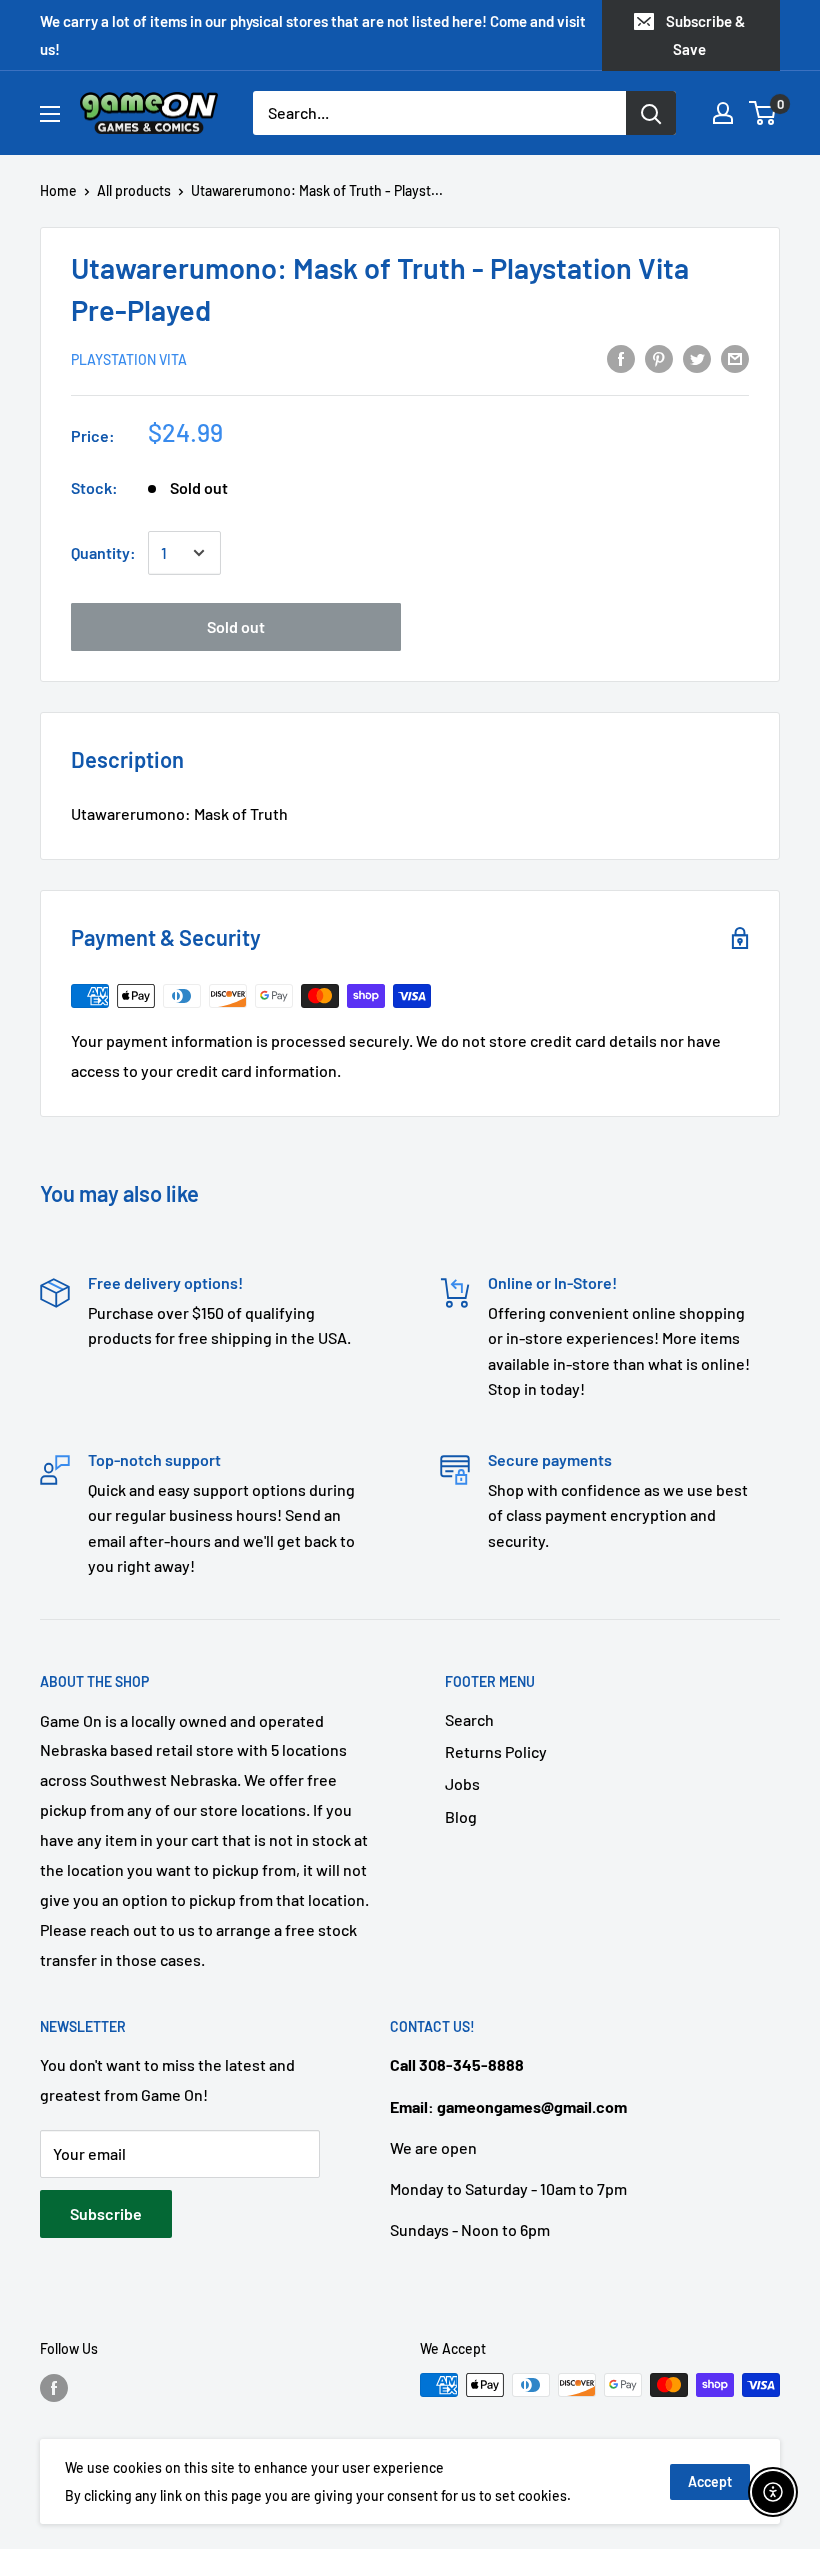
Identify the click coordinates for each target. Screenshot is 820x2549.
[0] (763, 113)
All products (134, 190)
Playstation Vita (129, 359)
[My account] (723, 113)
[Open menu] (50, 114)
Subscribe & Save (705, 35)
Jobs (462, 1783)
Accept (710, 2481)
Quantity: (103, 552)
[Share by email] (735, 357)
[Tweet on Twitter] (697, 357)
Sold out (236, 626)
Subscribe (106, 2213)
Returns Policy (496, 1751)
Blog (461, 1816)
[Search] (651, 113)
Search (469, 1719)
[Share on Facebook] (621, 357)
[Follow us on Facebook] (54, 2387)
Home (58, 190)
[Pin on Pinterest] (659, 357)
